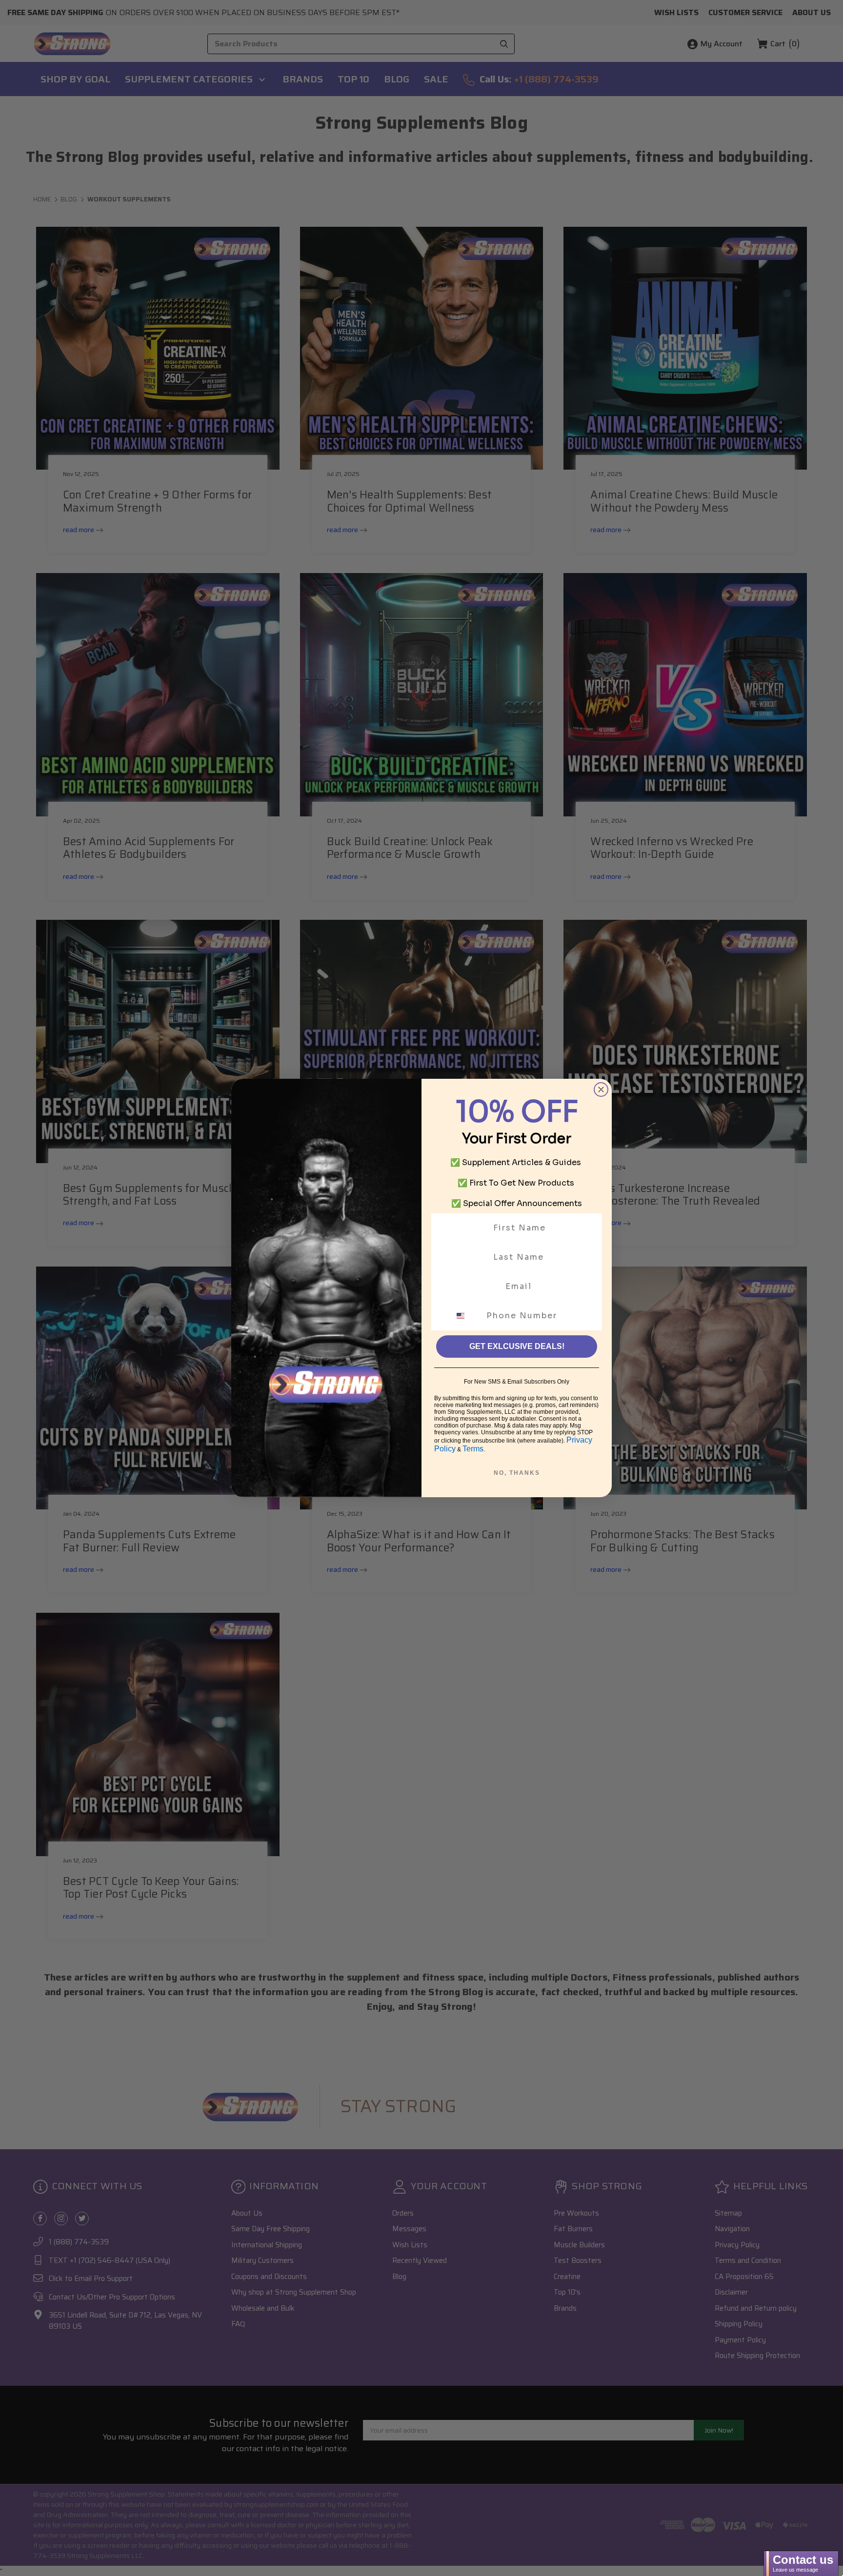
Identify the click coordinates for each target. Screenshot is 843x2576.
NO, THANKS (517, 1473)
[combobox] (466, 1316)
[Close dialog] (601, 1090)
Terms (473, 1449)
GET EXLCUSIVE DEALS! (517, 1346)
